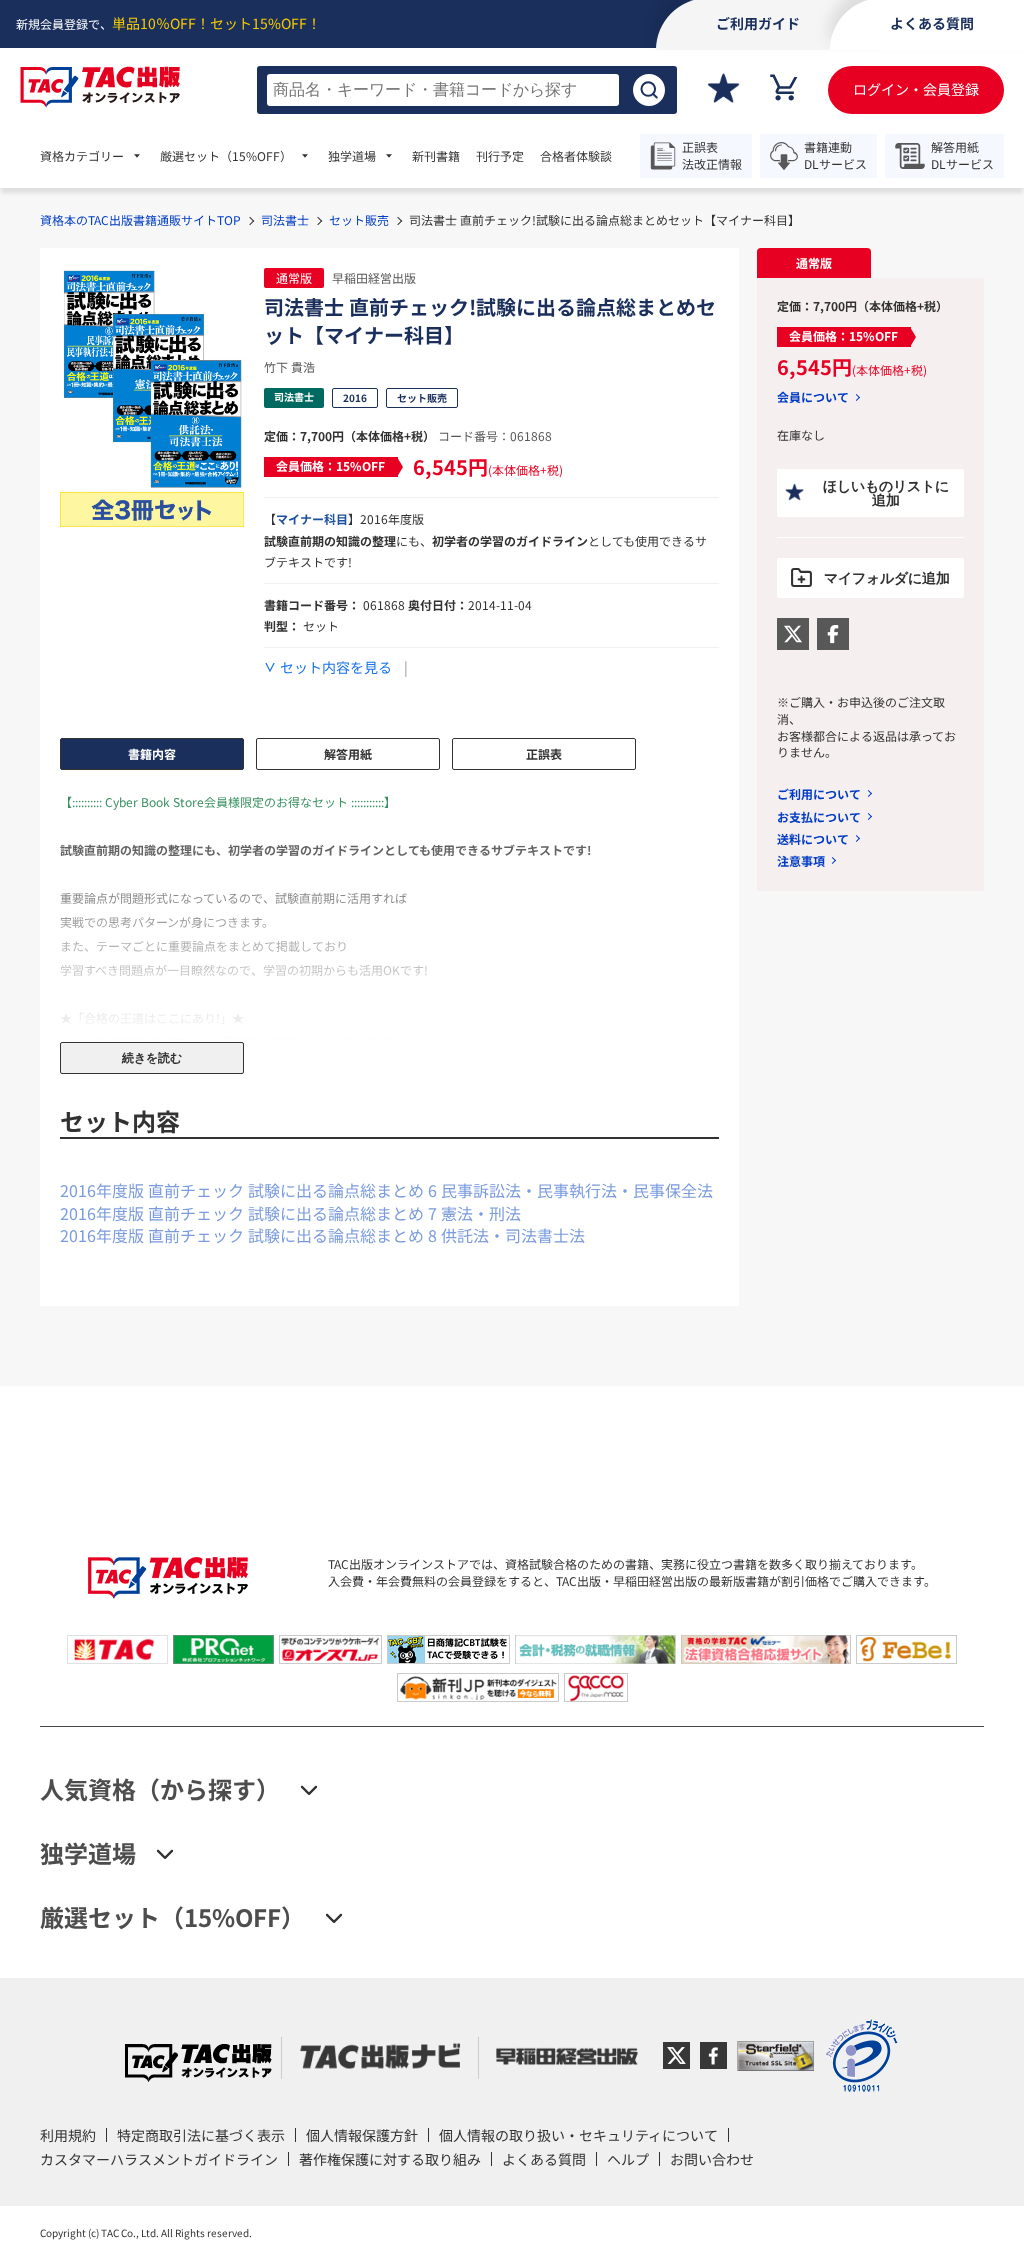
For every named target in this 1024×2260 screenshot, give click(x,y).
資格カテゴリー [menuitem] (82, 156)
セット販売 (359, 219)
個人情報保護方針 (362, 2135)
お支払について (819, 816)
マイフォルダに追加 (887, 578)
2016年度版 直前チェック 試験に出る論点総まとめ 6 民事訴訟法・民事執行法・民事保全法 (386, 1190)
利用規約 (68, 2135)
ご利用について (819, 793)
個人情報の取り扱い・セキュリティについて (578, 2135)
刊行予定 (500, 156)
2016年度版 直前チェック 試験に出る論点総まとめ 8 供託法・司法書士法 (322, 1235)
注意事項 (801, 860)
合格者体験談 (576, 156)
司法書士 (285, 219)
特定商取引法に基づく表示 (201, 2135)
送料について (813, 838)
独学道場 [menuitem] (352, 156)
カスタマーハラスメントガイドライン (159, 2159)
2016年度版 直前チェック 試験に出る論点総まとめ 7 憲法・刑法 (290, 1213)
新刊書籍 (436, 156)
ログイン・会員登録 (916, 89)
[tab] (813, 263)
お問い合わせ (712, 2159)
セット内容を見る (336, 667)
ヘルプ (628, 2159)
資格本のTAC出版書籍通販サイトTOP (140, 219)
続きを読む (152, 1058)
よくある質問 (544, 2159)
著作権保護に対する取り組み (390, 2159)
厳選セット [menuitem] (226, 156)
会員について (813, 397)
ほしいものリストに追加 (886, 493)
